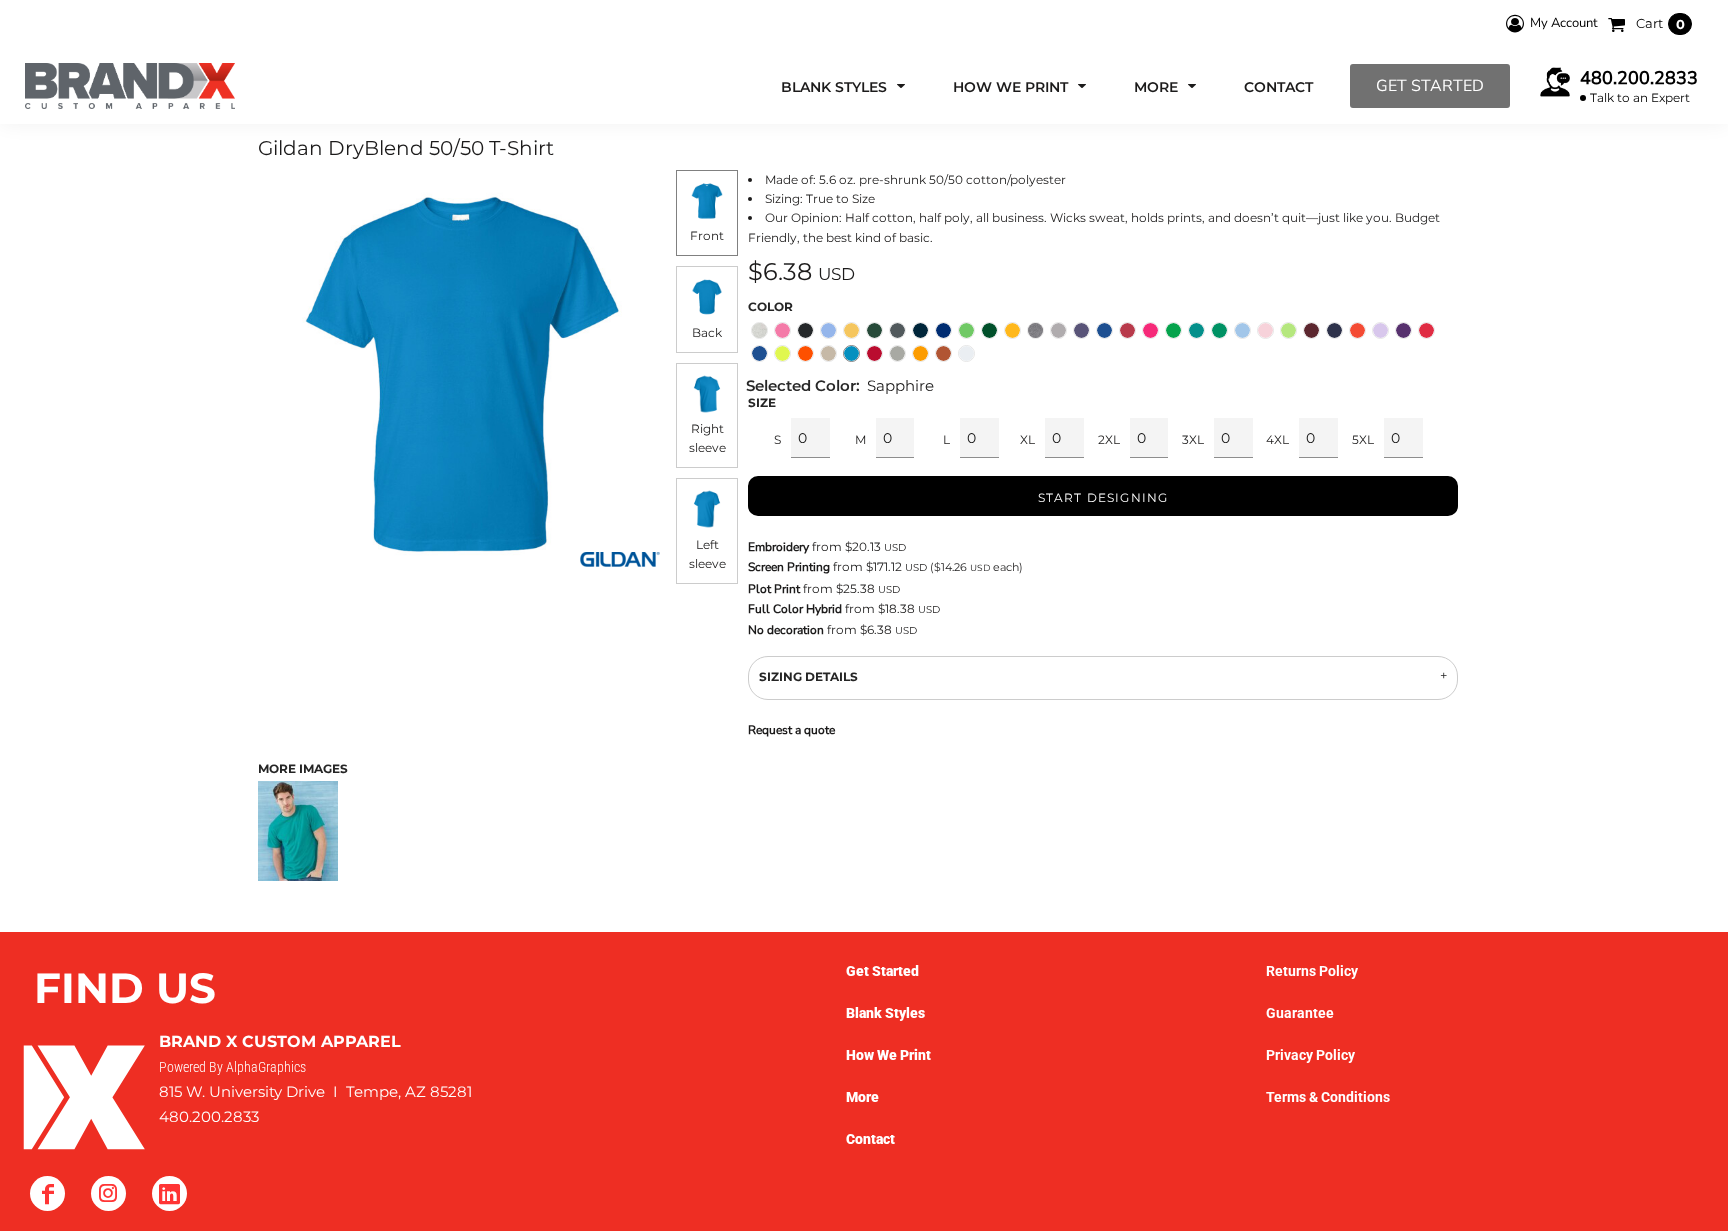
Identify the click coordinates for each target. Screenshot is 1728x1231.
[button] (845, 86)
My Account (1564, 23)
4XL (1277, 439)
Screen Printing (789, 567)
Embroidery (778, 547)
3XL (1193, 439)
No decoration (786, 630)
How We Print (888, 1055)
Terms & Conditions (1328, 1097)
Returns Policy (1312, 971)
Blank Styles (885, 1013)
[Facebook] (47, 1193)
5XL (1363, 439)
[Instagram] (108, 1193)
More (862, 1097)
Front (707, 235)
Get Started (1430, 86)
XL (1027, 439)
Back (707, 332)
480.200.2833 (1639, 78)
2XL (1109, 439)
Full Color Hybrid (795, 609)
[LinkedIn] (169, 1193)
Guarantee (1300, 1013)
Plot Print (774, 589)
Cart (1660, 23)
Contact (870, 1139)
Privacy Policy (1310, 1055)
